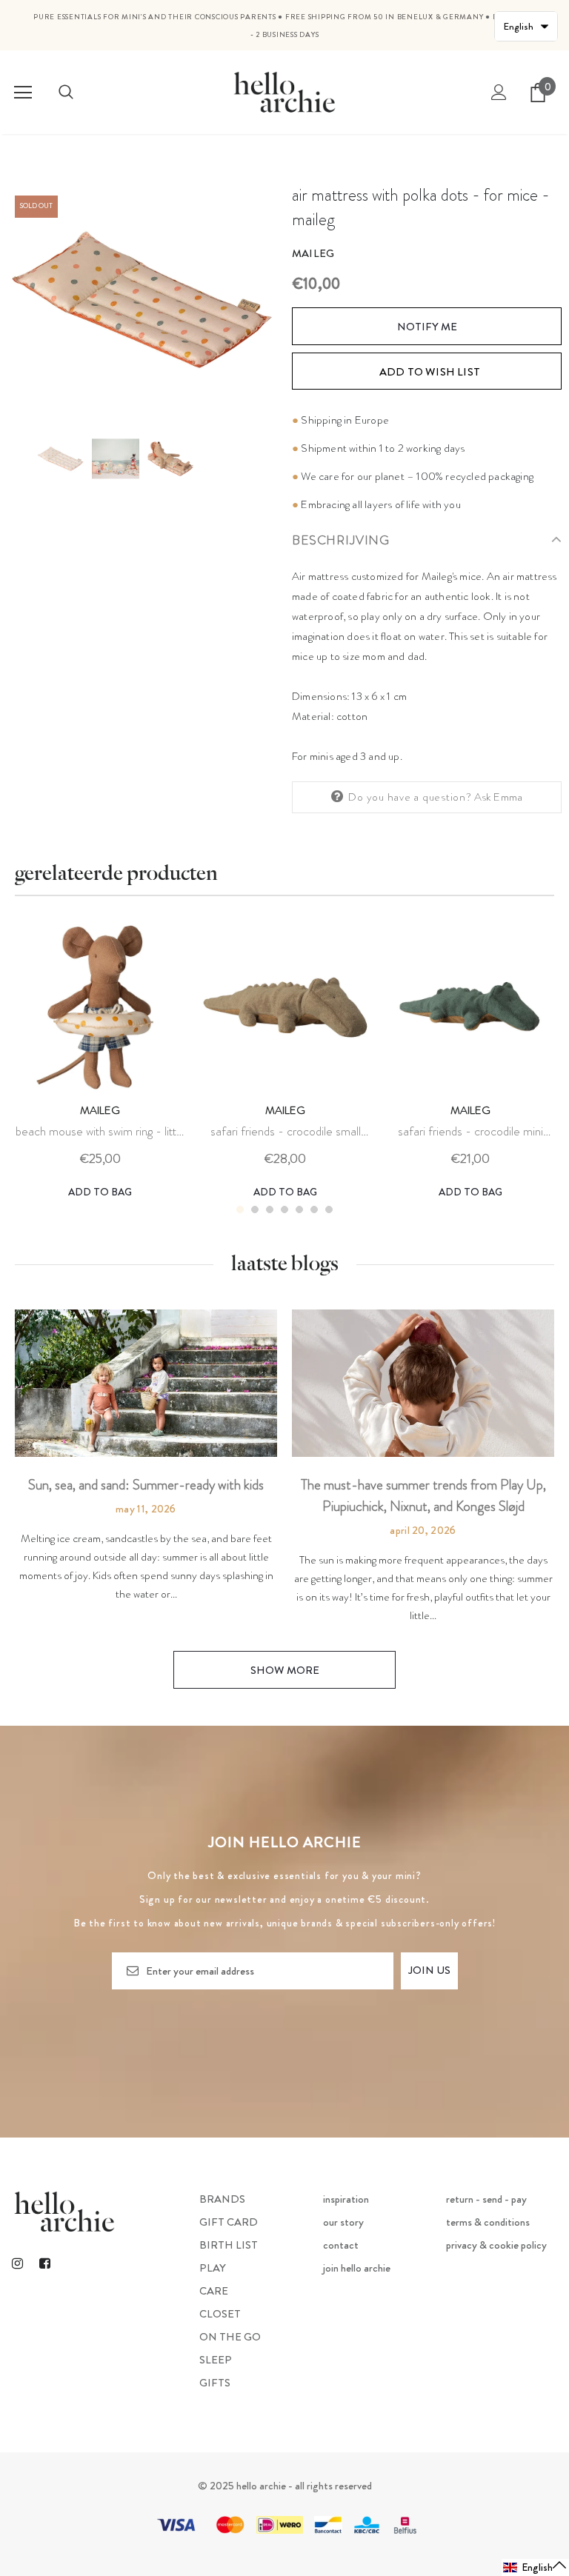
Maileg (313, 253)
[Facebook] (44, 2263)
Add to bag (100, 1192)
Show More (285, 1670)
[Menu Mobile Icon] (23, 93)
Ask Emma (499, 797)
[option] (142, 300)
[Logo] (284, 91)
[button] (535, 2567)
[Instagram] (17, 2263)
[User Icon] (499, 92)
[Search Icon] (66, 93)
